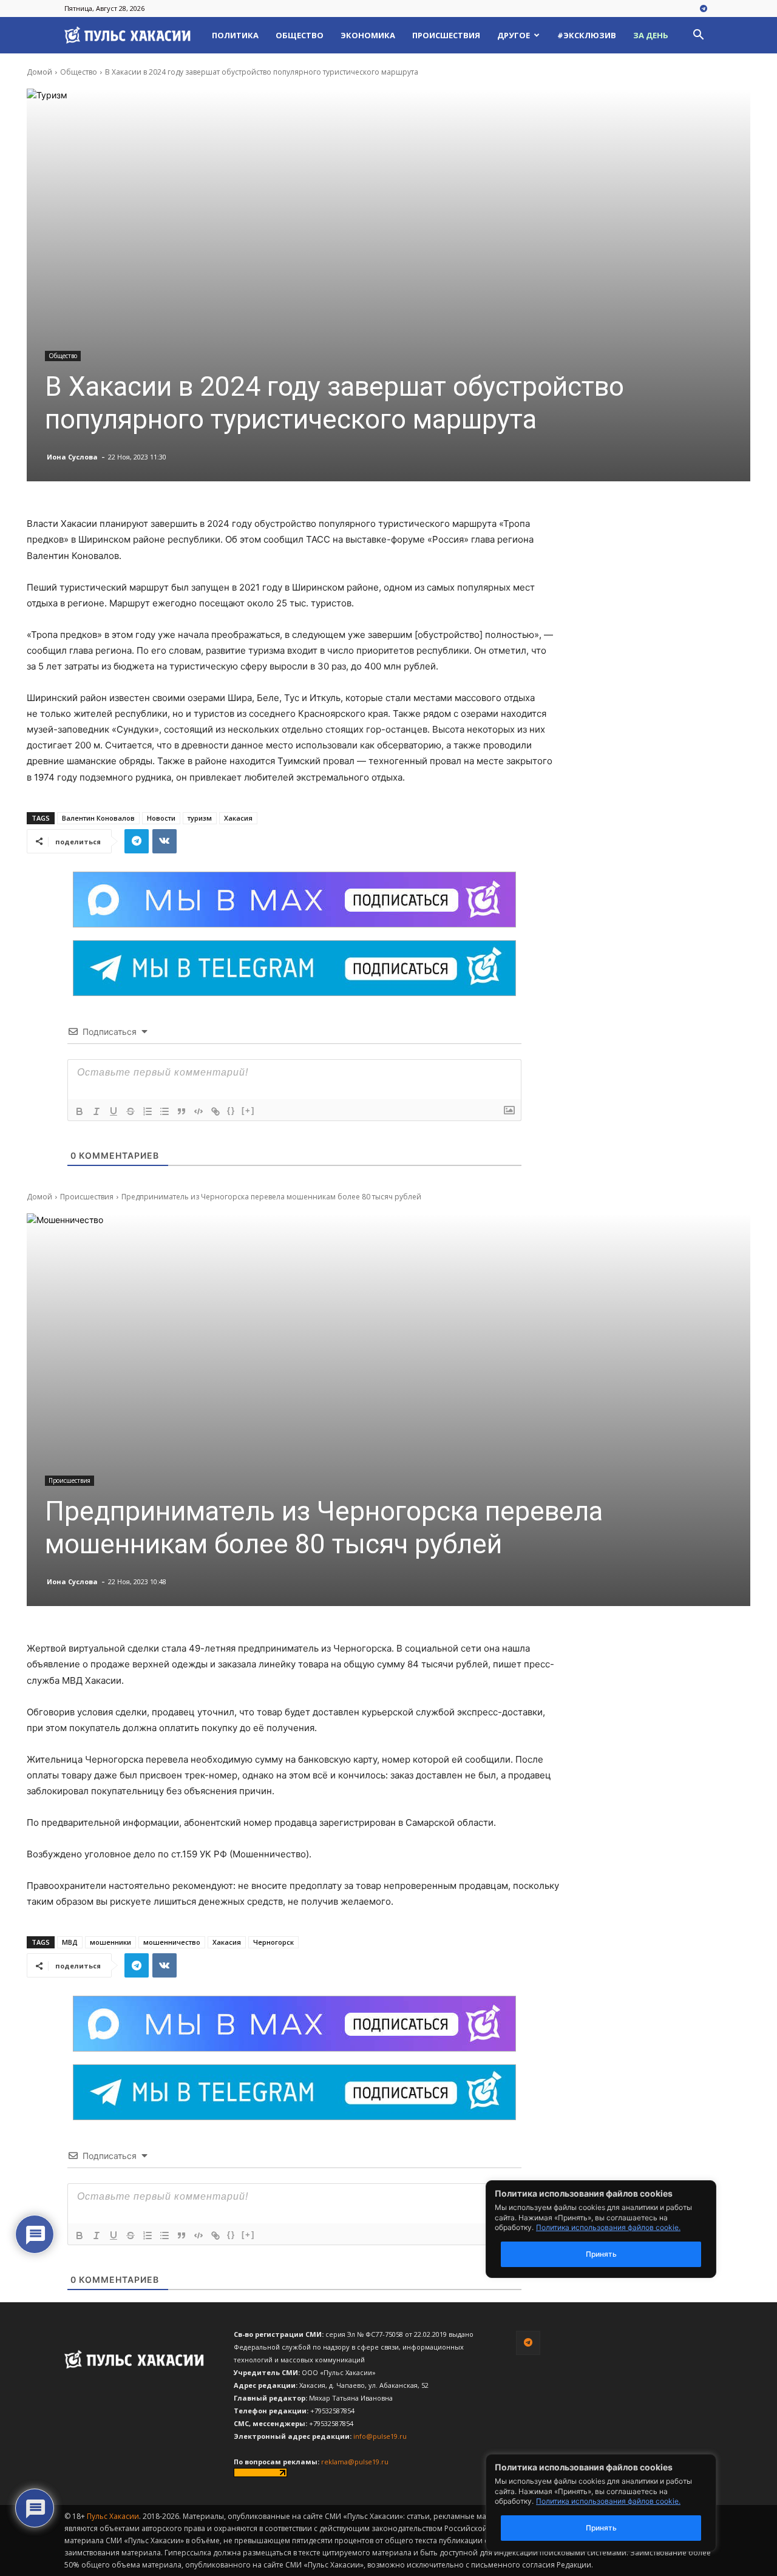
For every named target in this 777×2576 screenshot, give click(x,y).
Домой (39, 72)
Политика (235, 35)
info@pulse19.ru (380, 2436)
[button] (698, 36)
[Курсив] (97, 1111)
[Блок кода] (198, 1111)
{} (231, 1110)
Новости (161, 818)
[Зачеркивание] (131, 1111)
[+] (248, 1110)
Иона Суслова (72, 457)
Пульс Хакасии (113, 2516)
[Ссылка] (215, 1111)
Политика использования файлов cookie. (608, 2501)
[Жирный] (80, 1111)
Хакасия (238, 818)
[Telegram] (704, 9)
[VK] (165, 841)
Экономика (368, 35)
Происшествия (446, 35)
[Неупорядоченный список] (165, 1111)
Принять (601, 2528)
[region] (619, 2503)
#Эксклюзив (587, 35)
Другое (514, 35)
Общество (300, 35)
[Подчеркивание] (114, 1111)
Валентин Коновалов (98, 818)
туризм (200, 818)
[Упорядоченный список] (148, 1111)
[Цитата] (182, 1111)
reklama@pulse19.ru (355, 2462)
